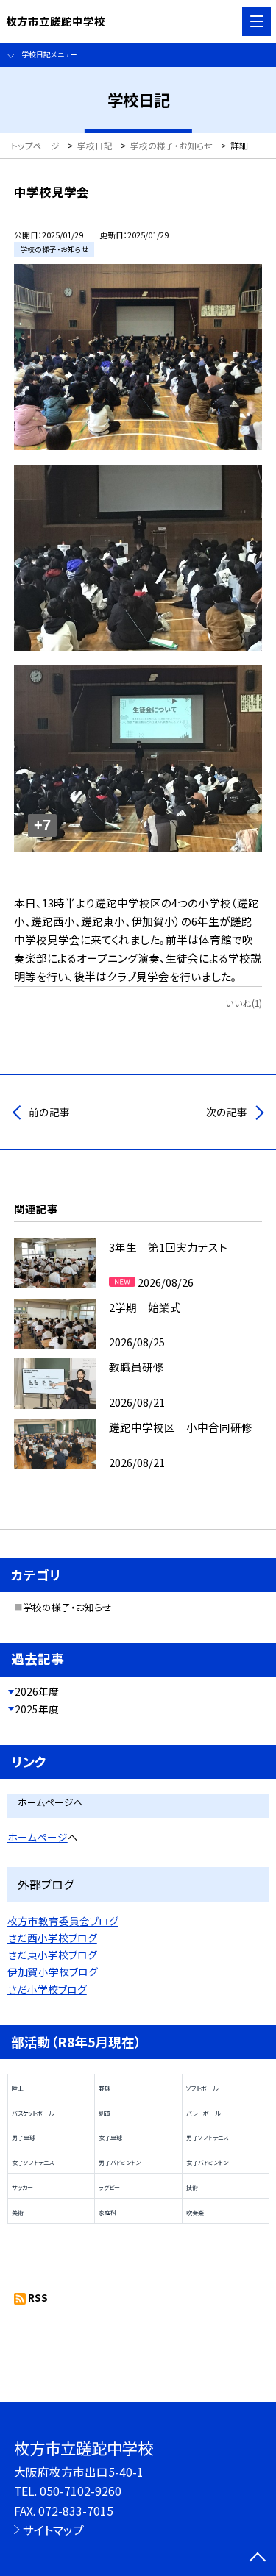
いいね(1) (244, 1003)
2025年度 (37, 1709)
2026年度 (37, 1691)
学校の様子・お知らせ (67, 1607)
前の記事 (49, 1112)
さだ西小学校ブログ (52, 1938)
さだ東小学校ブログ (52, 1955)
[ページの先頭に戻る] (258, 2558)
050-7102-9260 (81, 2491)
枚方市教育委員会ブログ (63, 1921)
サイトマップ (53, 2530)
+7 (42, 825)
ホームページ (38, 1837)
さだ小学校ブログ (47, 1989)
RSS (38, 2297)
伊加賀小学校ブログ (53, 1972)
